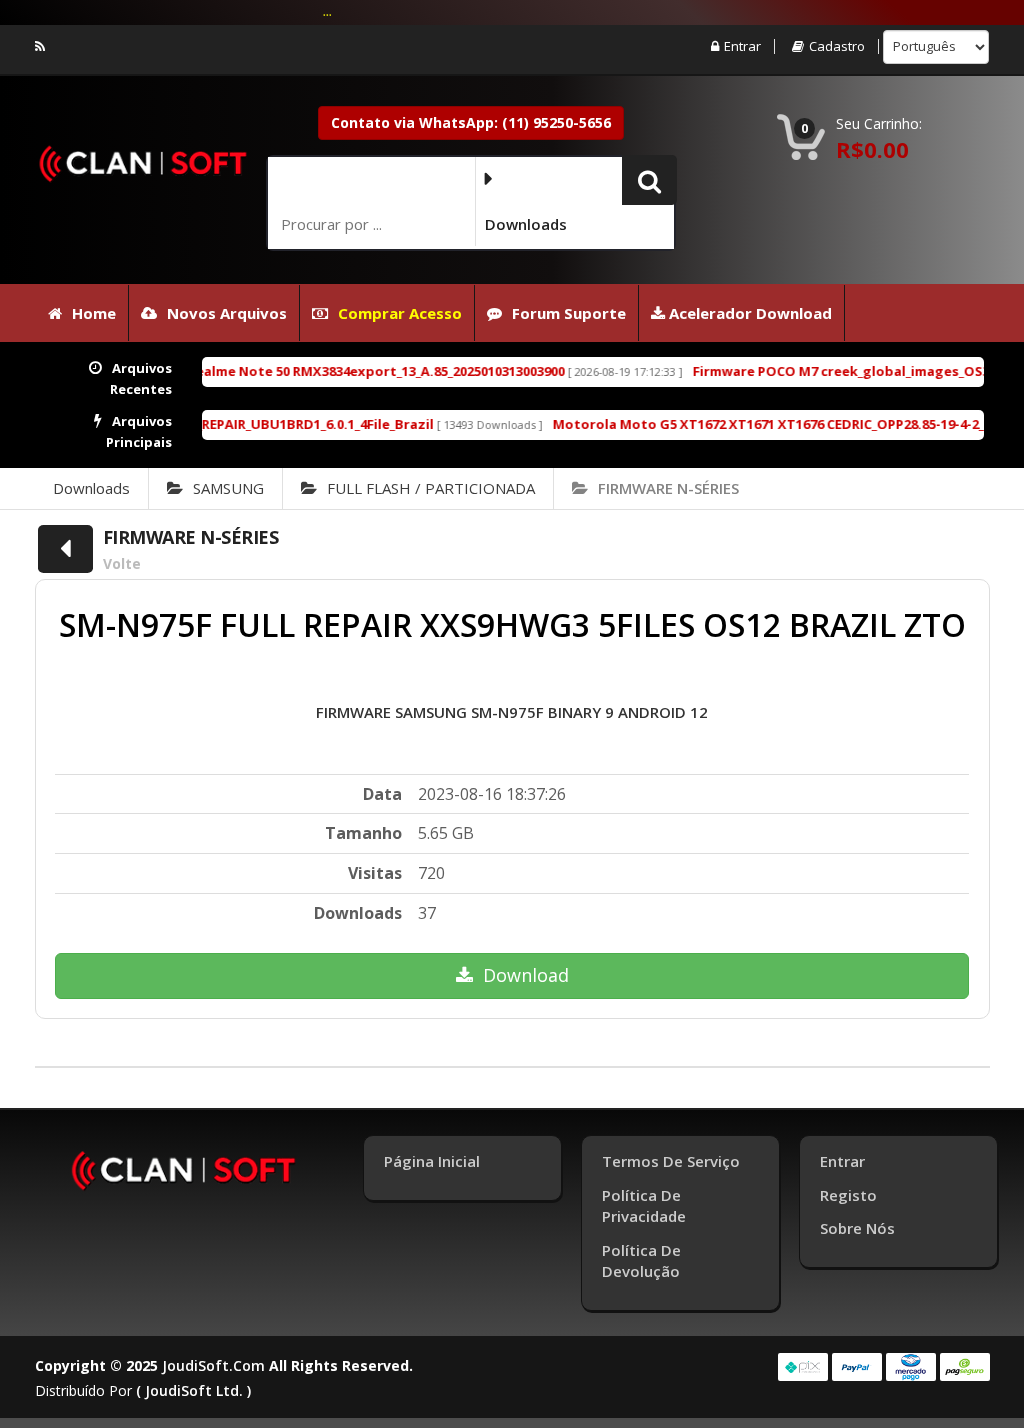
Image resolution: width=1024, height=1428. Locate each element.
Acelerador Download (748, 313)
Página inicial (432, 1161)
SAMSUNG (228, 488)
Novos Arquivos (227, 313)
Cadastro (837, 46)
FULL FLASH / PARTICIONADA (431, 488)
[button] (649, 180)
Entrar (742, 46)
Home (94, 313)
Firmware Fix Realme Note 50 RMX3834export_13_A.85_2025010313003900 (303, 371)
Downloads (91, 488)
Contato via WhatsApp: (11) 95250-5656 (471, 122)
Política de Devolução (641, 1260)
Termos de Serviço (671, 1161)
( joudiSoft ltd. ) (193, 1390)
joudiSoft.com (213, 1365)
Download (526, 975)
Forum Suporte (569, 313)
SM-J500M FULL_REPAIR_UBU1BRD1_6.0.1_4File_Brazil (237, 424)
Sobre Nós (857, 1228)
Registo (848, 1195)
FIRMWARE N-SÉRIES (668, 488)
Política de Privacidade (644, 1205)
